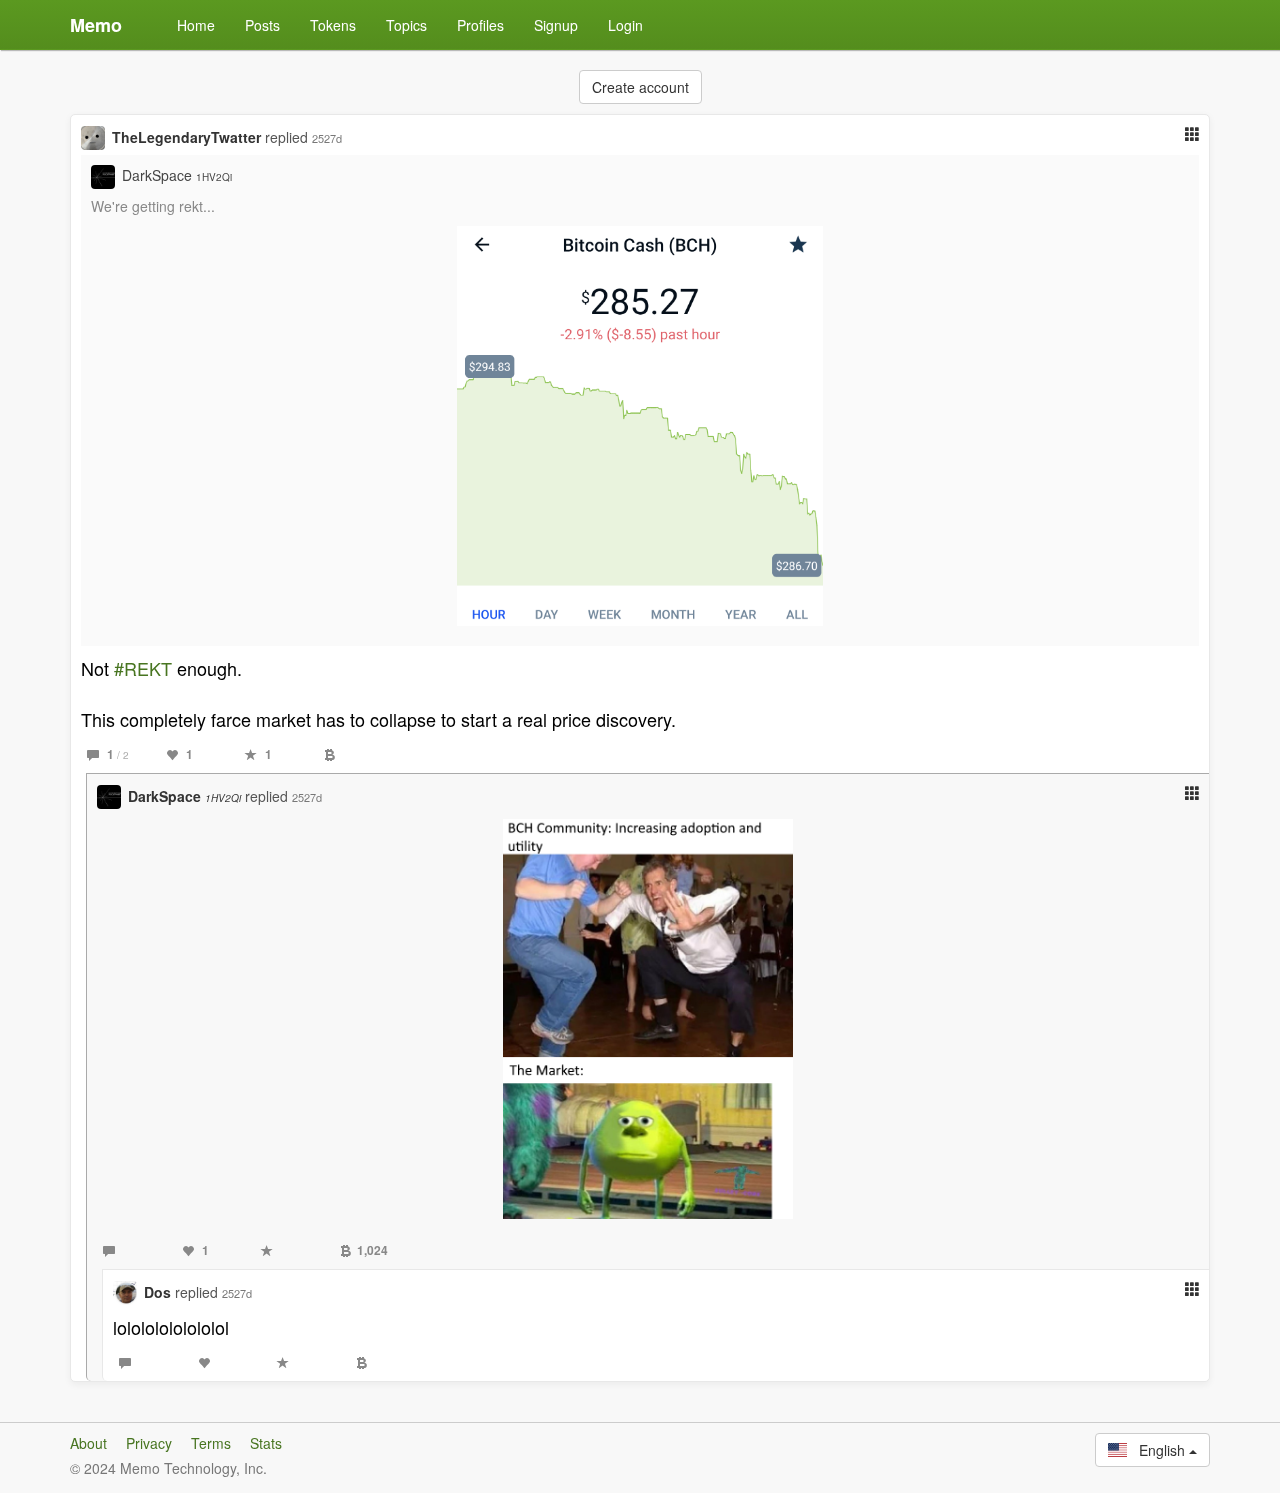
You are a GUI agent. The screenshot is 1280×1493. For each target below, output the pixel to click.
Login (625, 25)
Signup (556, 25)
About (88, 1443)
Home (196, 25)
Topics (406, 25)
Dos (157, 1292)
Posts (262, 25)
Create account (640, 87)
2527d (327, 138)
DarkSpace (177, 175)
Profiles (480, 25)
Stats (266, 1443)
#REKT (143, 668)
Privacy (149, 1443)
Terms (211, 1443)
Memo (96, 25)
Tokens (333, 25)
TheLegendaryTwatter (186, 137)
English (1158, 1450)
